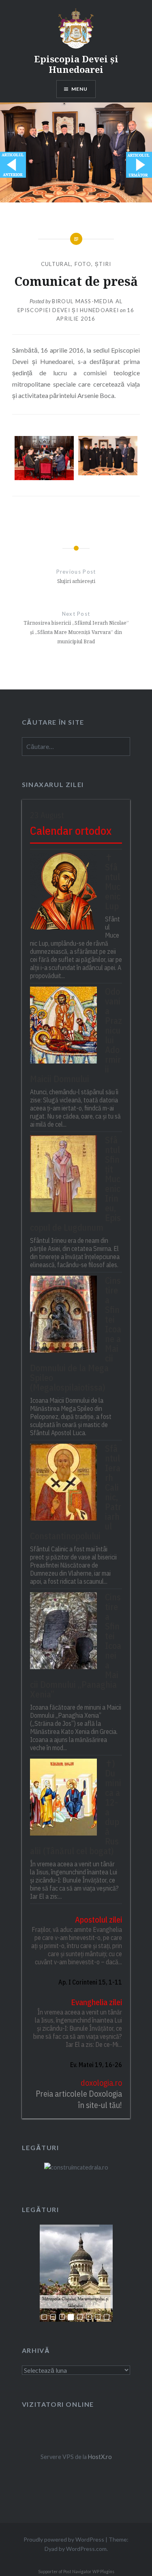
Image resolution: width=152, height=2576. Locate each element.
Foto (83, 264)
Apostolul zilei (98, 1920)
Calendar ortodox (71, 831)
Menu (80, 89)
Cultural (56, 264)
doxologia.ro (101, 2083)
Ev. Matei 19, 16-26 (96, 2065)
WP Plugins (103, 2572)
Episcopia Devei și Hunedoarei (76, 64)
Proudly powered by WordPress (64, 2539)
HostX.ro (100, 2457)
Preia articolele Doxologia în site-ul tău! (79, 2099)
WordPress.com (86, 2549)
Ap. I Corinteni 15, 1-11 (90, 1982)
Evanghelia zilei (96, 2002)
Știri (103, 264)
